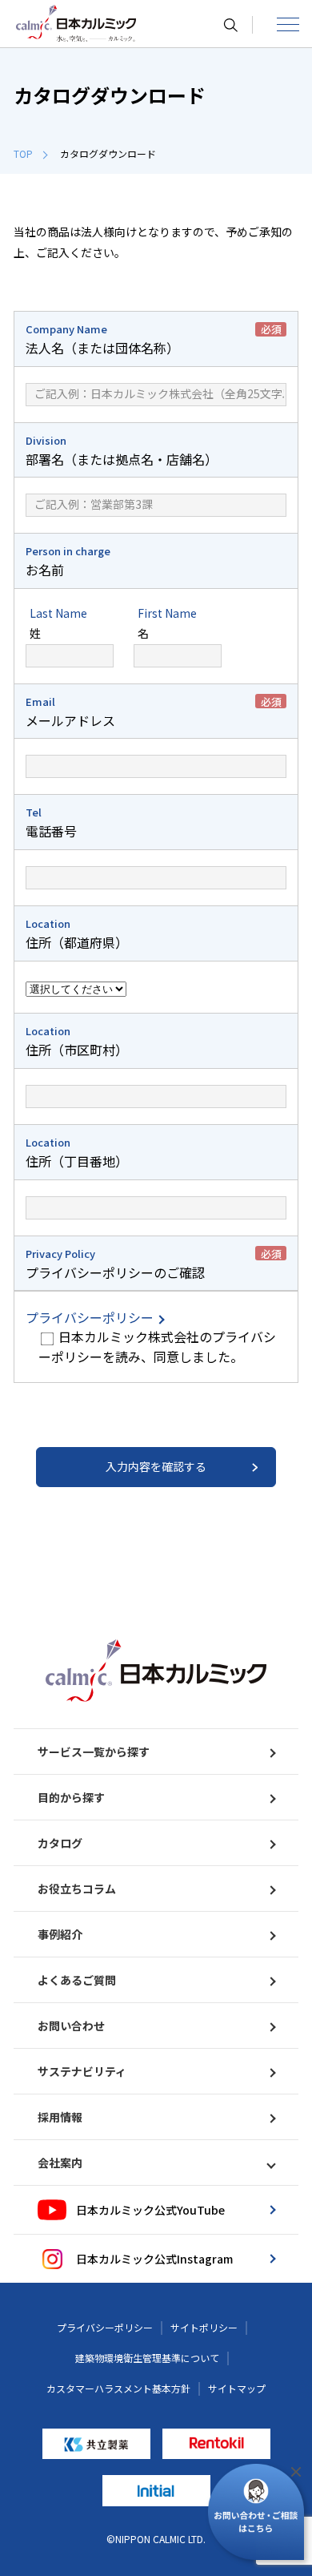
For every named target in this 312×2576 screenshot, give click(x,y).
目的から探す (71, 1797)
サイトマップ (237, 2388)
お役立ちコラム (77, 1889)
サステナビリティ (82, 2071)
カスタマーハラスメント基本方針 (118, 2388)
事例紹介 (60, 1934)
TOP (23, 153)
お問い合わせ (71, 2026)
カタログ (60, 1843)
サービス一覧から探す (94, 1752)
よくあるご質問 (77, 1980)
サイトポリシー (204, 2327)
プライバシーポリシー (91, 1317)
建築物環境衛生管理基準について (147, 2358)
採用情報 (60, 2117)
